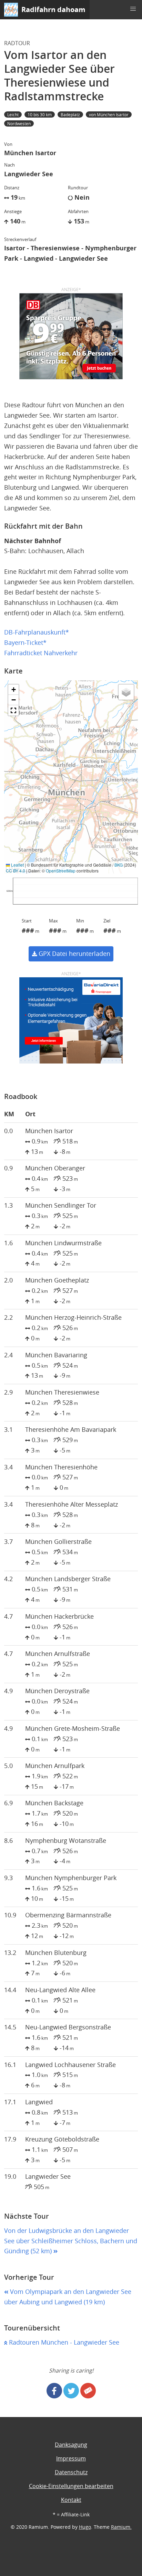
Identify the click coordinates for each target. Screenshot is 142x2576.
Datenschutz (71, 2472)
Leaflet (17, 865)
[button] (133, 9)
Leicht (13, 114)
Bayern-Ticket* (25, 643)
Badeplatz (70, 114)
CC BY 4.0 (16, 871)
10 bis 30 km (40, 114)
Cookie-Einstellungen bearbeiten (71, 2486)
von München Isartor (109, 114)
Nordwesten (19, 123)
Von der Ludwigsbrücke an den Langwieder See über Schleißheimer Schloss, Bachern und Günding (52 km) (71, 2241)
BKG (119, 865)
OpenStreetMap (61, 871)
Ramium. (121, 2527)
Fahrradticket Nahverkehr (41, 653)
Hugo (85, 2527)
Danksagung (71, 2445)
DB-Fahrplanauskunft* (37, 632)
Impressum (71, 2458)
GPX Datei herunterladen (74, 954)
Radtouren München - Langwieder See (63, 2342)
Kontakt (71, 2500)
